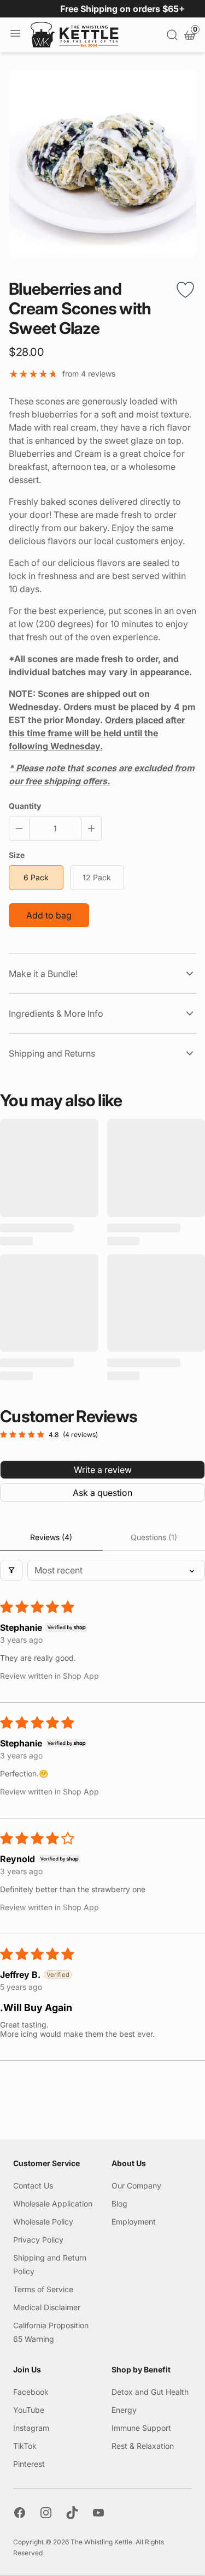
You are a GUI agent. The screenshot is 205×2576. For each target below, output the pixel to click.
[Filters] (11, 1570)
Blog (119, 2204)
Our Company (136, 2186)
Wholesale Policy (43, 2222)
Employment (134, 2222)
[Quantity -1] (21, 828)
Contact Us (33, 2186)
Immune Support (141, 2428)
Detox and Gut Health (150, 2392)
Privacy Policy (38, 2240)
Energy (124, 2410)
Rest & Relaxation (143, 2446)
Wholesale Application (53, 2204)
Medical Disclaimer (47, 2307)
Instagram (31, 2428)
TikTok (25, 2446)
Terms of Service (43, 2289)
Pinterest (29, 2464)
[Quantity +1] (89, 828)
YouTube (29, 2410)
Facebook (31, 2392)
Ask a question (102, 1493)
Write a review (103, 1470)
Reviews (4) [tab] (51, 1537)
